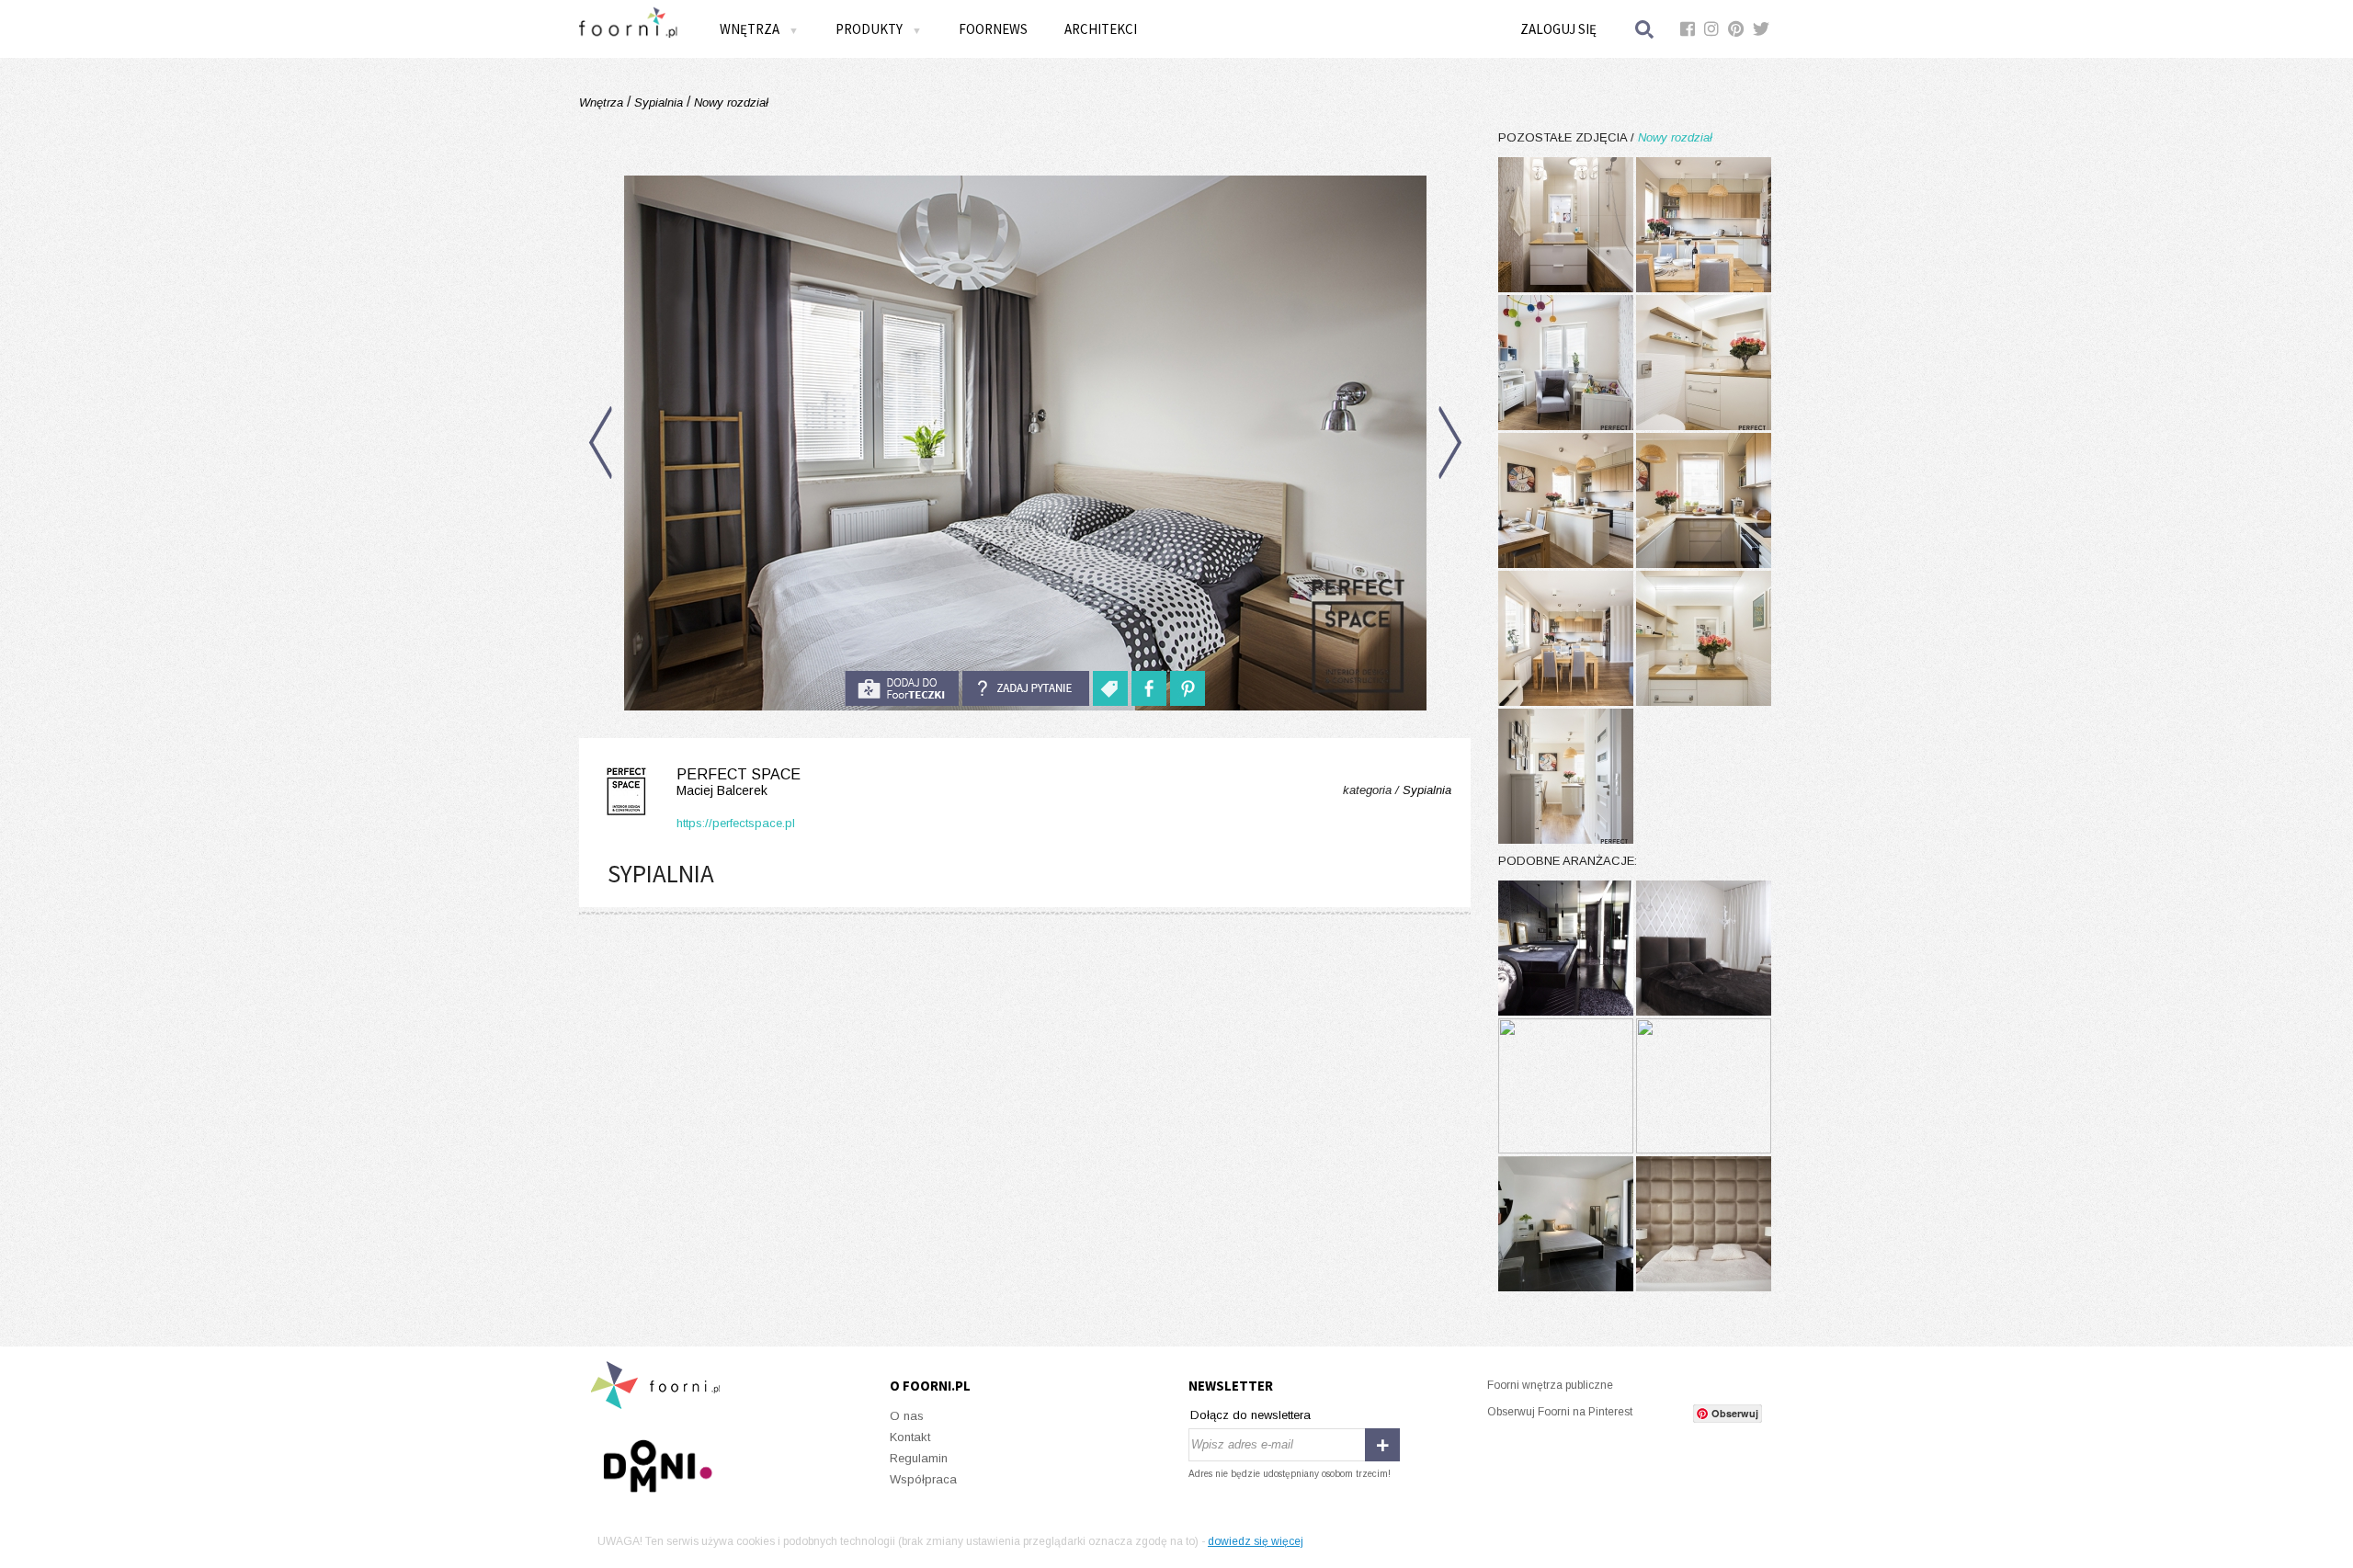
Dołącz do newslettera (1250, 1415)
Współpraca (923, 1479)
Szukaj (1645, 29)
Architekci (1101, 29)
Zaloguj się (1558, 29)
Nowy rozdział (729, 102)
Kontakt (910, 1437)
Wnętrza (603, 102)
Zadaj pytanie (1026, 688)
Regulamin (919, 1458)
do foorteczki (902, 688)
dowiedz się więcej (1256, 1541)
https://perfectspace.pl (736, 823)
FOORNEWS (993, 29)
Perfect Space (739, 782)
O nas (907, 1416)
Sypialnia (659, 102)
